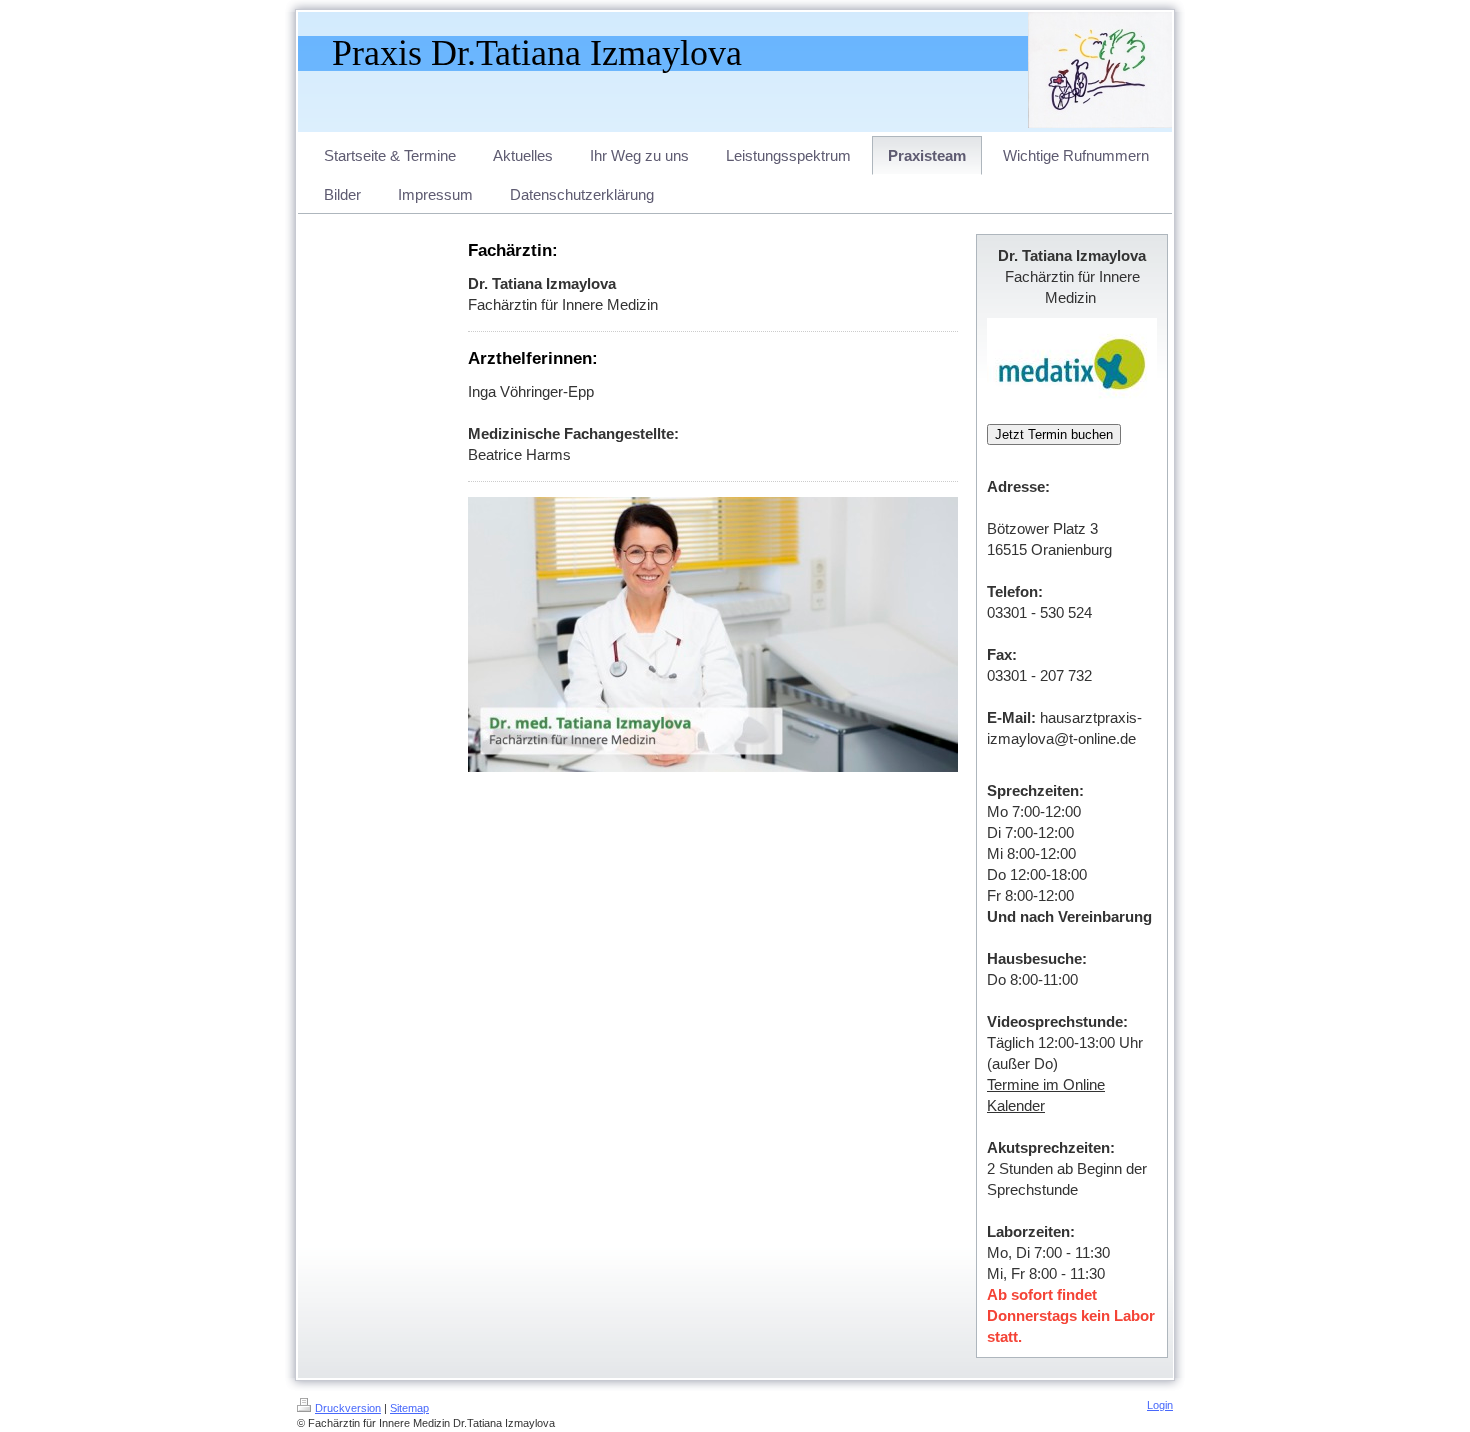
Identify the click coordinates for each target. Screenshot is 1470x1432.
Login (1160, 1405)
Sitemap (409, 1408)
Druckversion (348, 1408)
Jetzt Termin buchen (1054, 434)
